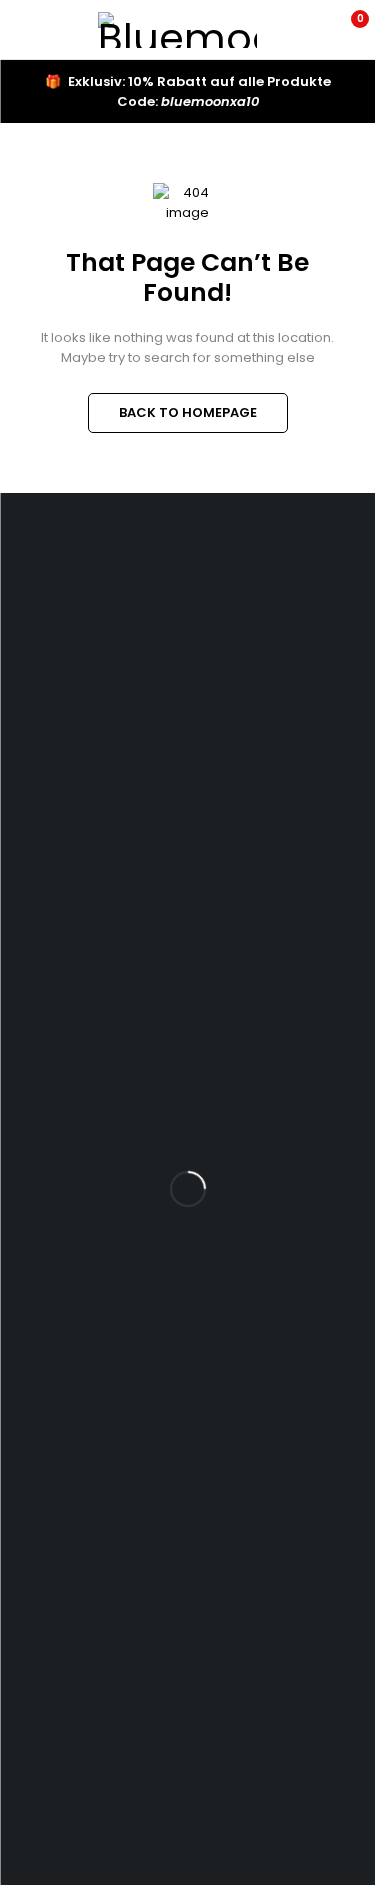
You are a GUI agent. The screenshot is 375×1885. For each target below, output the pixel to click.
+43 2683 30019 (90, 703)
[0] (346, 30)
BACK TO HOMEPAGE (188, 412)
